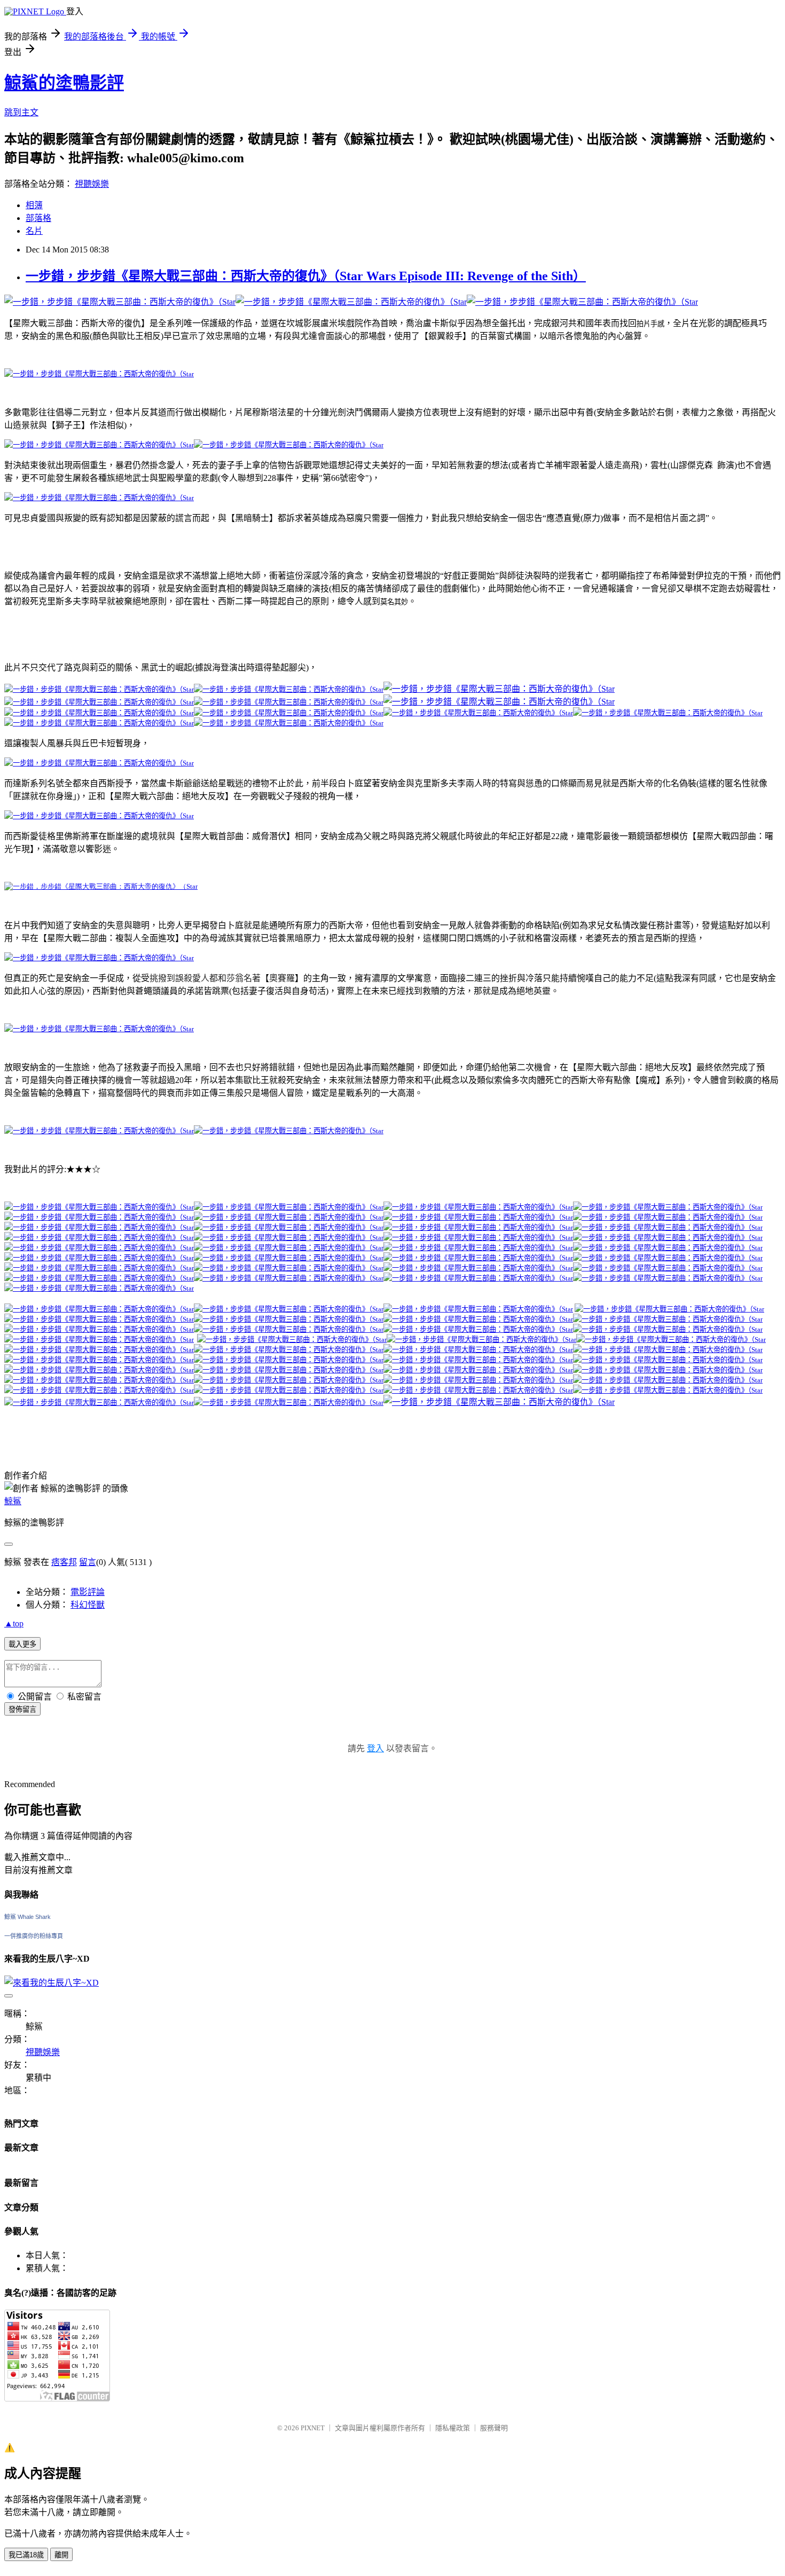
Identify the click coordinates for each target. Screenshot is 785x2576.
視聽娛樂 (92, 184)
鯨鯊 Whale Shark (28, 1917)
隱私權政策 (453, 2428)
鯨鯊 (13, 1501)
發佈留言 (22, 1709)
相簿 (34, 205)
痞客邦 (64, 1562)
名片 (34, 231)
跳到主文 (21, 112)
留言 (88, 1562)
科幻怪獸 (88, 1605)
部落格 (38, 218)
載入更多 (22, 1644)
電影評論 (88, 1592)
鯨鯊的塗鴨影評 (64, 83)
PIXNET (313, 2428)
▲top (14, 1623)
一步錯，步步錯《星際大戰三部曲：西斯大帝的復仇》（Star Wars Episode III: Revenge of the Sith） (306, 276)
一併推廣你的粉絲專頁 (34, 1936)
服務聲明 (494, 2428)
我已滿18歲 (26, 2555)
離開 (61, 2555)
